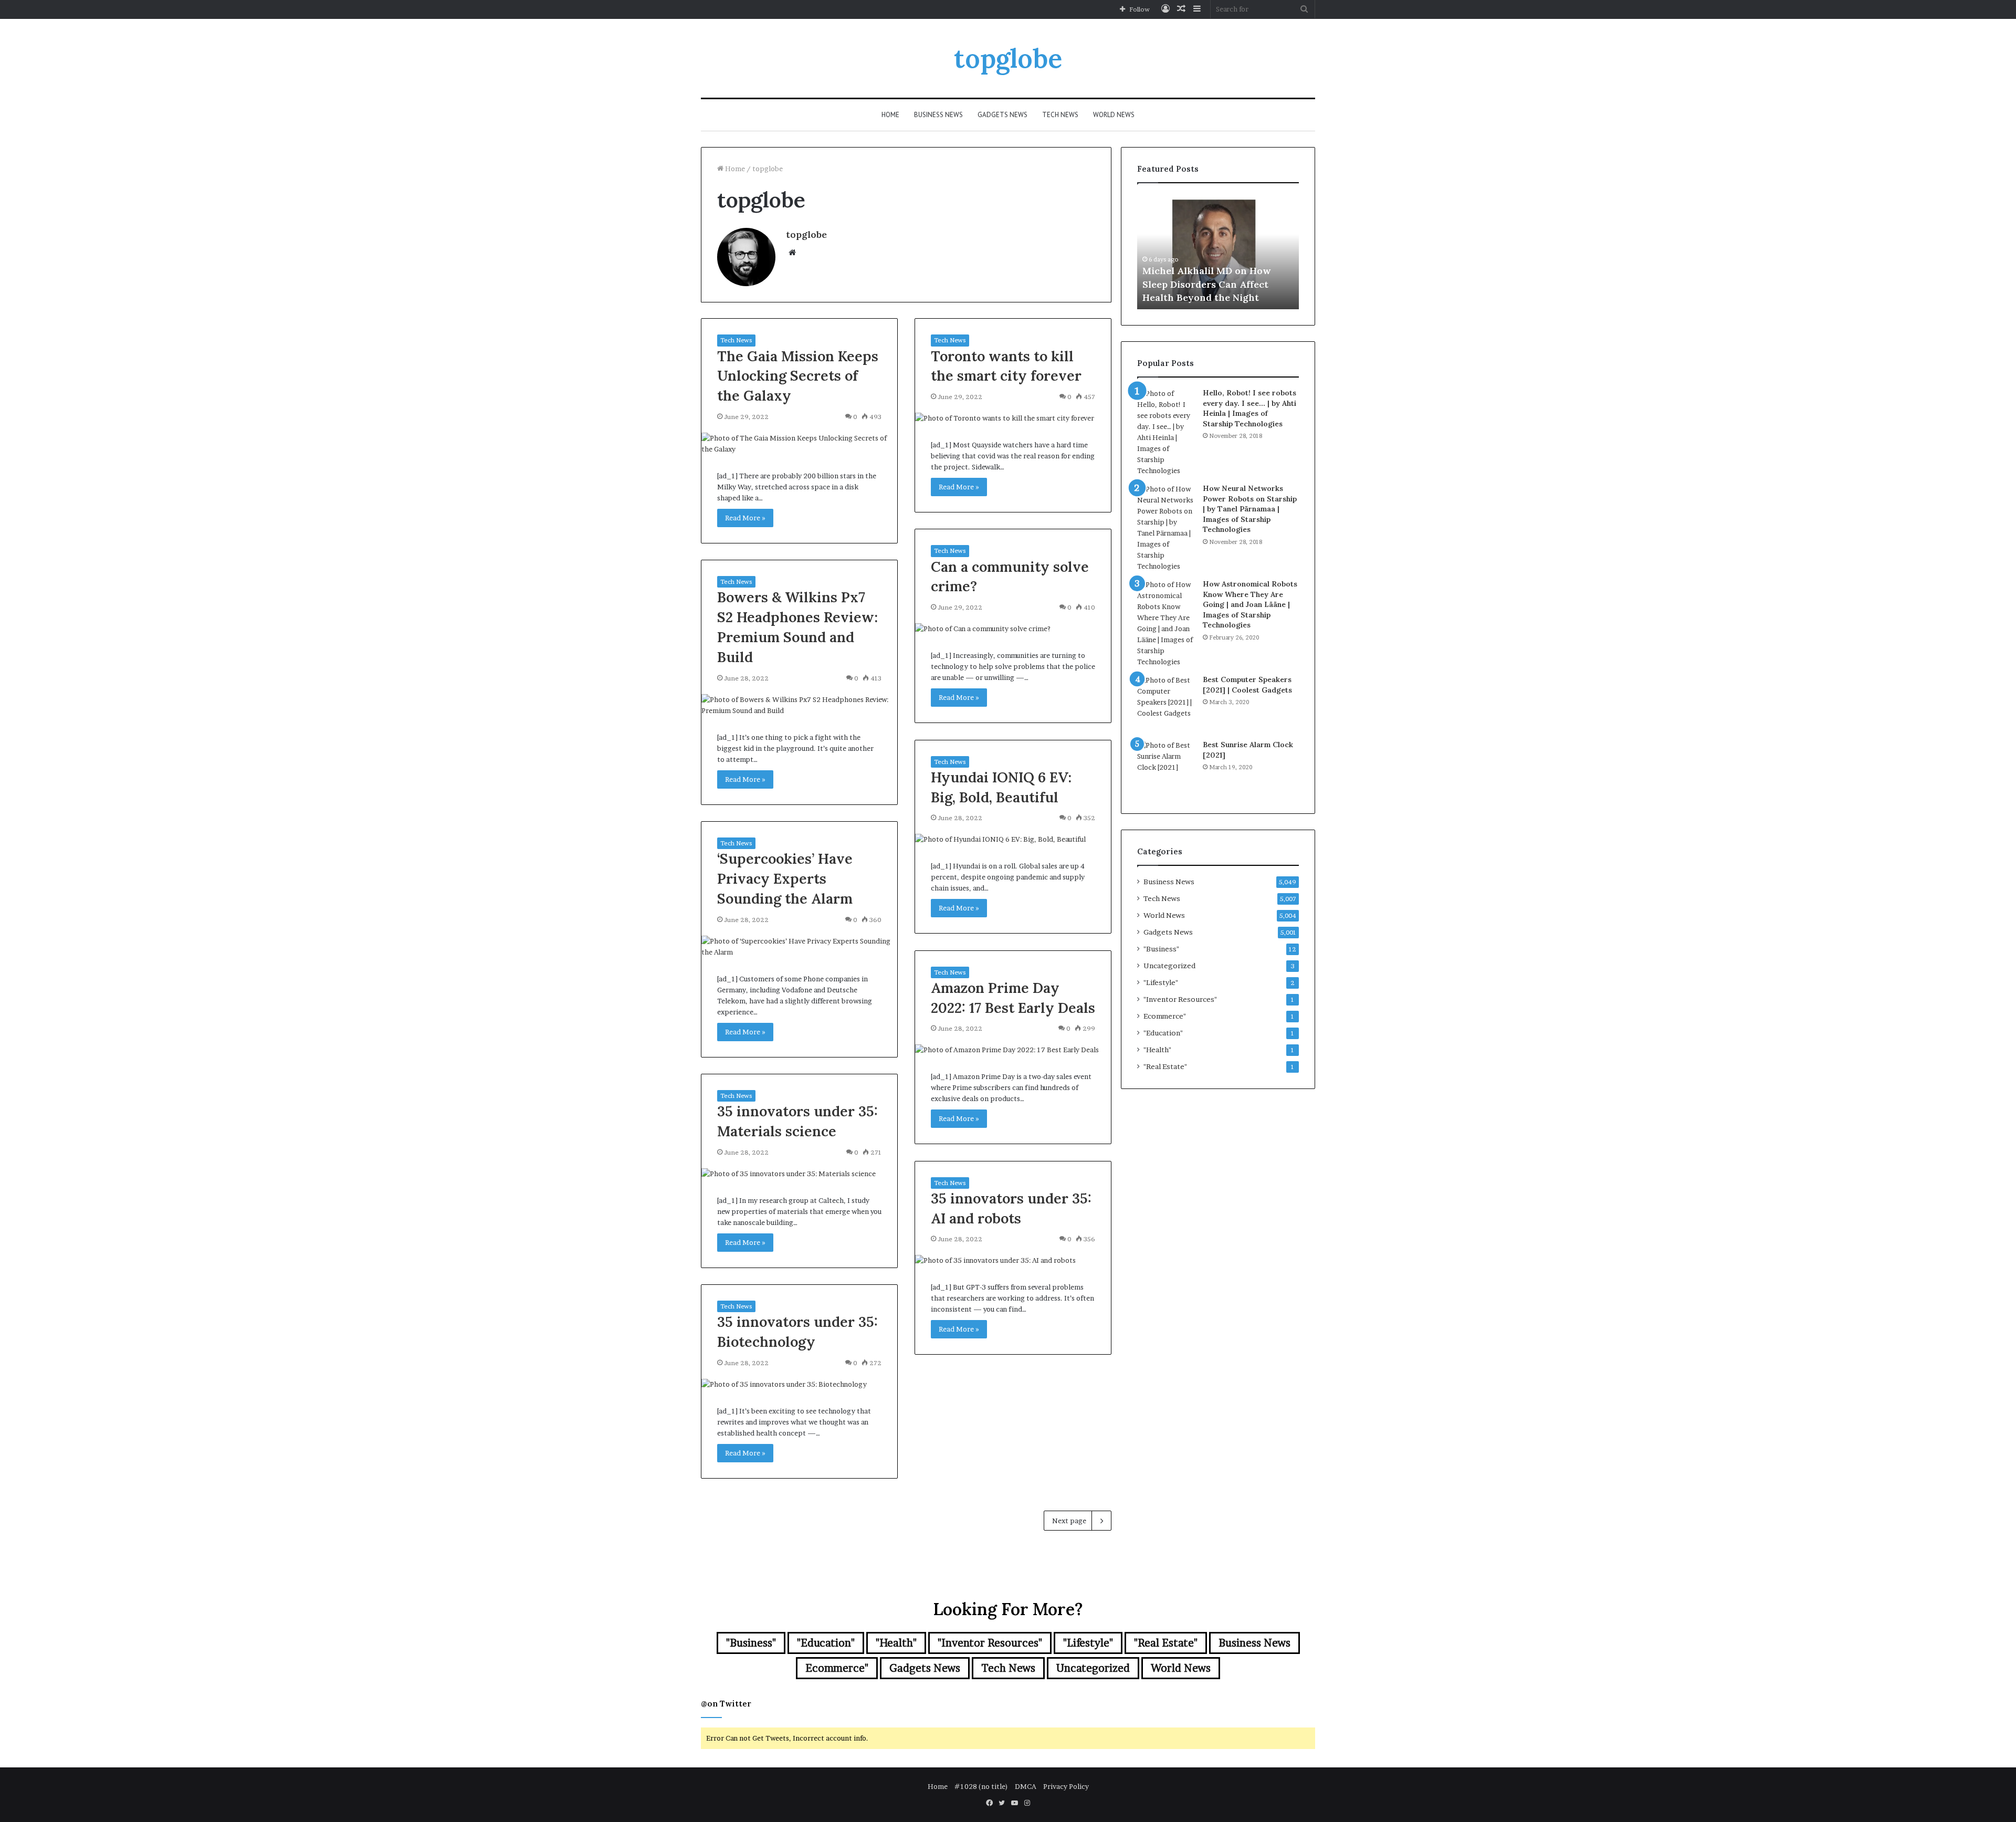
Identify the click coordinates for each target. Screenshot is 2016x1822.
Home (890, 115)
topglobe (806, 234)
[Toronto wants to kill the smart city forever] (1013, 418)
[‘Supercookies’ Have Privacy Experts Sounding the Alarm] (799, 947)
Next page (1069, 1521)
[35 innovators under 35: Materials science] (799, 1174)
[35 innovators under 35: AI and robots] (1013, 1260)
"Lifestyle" (1161, 982)
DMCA (1026, 1786)
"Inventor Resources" (1180, 999)
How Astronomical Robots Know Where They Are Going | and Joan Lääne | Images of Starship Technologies (1250, 604)
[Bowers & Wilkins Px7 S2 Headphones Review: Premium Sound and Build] (799, 705)
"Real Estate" (1165, 1066)
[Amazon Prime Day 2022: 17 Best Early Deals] (1013, 1050)
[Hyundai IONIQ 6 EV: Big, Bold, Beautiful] (1013, 839)
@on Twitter (726, 1704)
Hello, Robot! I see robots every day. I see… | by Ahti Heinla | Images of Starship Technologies (1249, 408)
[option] (1218, 252)
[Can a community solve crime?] (1013, 629)
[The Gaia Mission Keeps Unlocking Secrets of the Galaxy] (799, 444)
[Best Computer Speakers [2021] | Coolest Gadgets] (1166, 704)
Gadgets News (1002, 115)
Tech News (1060, 115)
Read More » (745, 518)
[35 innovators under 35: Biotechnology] (799, 1384)
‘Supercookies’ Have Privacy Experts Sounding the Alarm (785, 878)
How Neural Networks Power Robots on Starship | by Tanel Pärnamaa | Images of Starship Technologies (1250, 509)
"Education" (1163, 1033)
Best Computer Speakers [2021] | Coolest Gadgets (1247, 685)
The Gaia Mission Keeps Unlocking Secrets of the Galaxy (798, 376)
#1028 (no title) (981, 1786)
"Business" (1161, 949)
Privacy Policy (1066, 1786)
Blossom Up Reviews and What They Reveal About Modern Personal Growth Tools (1214, 284)
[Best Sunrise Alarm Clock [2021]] (1166, 769)
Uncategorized (1169, 966)
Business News (938, 115)
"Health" (1157, 1050)
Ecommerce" (1165, 1016)
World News (1114, 115)
